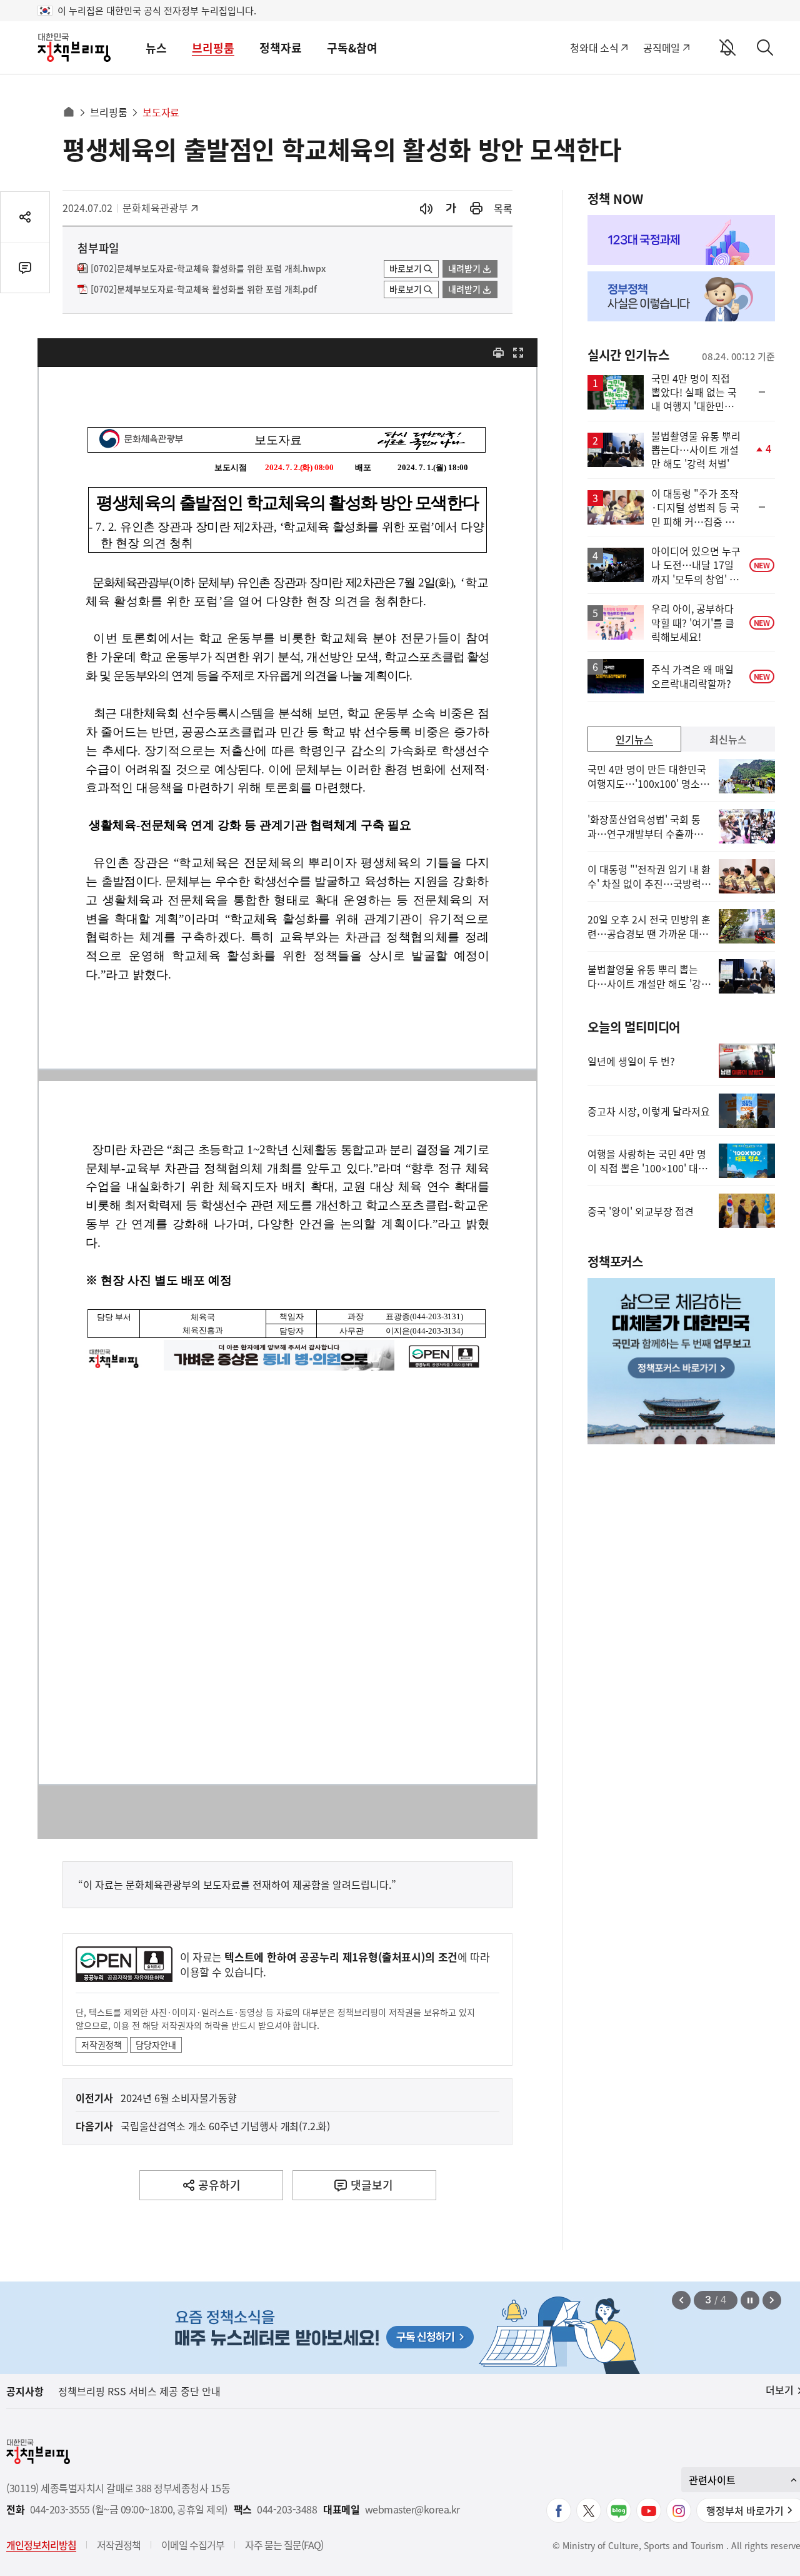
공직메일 (662, 48)
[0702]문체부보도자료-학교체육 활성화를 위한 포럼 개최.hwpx (208, 269)
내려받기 (464, 268)
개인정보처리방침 (41, 2545)
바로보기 (406, 268)
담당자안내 (156, 2045)
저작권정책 (102, 2045)
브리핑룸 (213, 48)
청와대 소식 (594, 48)
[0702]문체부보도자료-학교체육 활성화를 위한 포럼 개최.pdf (204, 289)
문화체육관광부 (155, 208)
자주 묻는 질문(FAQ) (284, 2545)
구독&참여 (352, 48)
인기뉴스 (634, 739)
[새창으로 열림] (476, 209)
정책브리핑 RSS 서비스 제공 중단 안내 (139, 2391)
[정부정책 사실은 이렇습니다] (681, 296)
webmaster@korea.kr (412, 2509)
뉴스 (156, 48)
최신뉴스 (728, 739)
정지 (750, 2300)
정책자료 (281, 48)
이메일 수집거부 (193, 2545)
